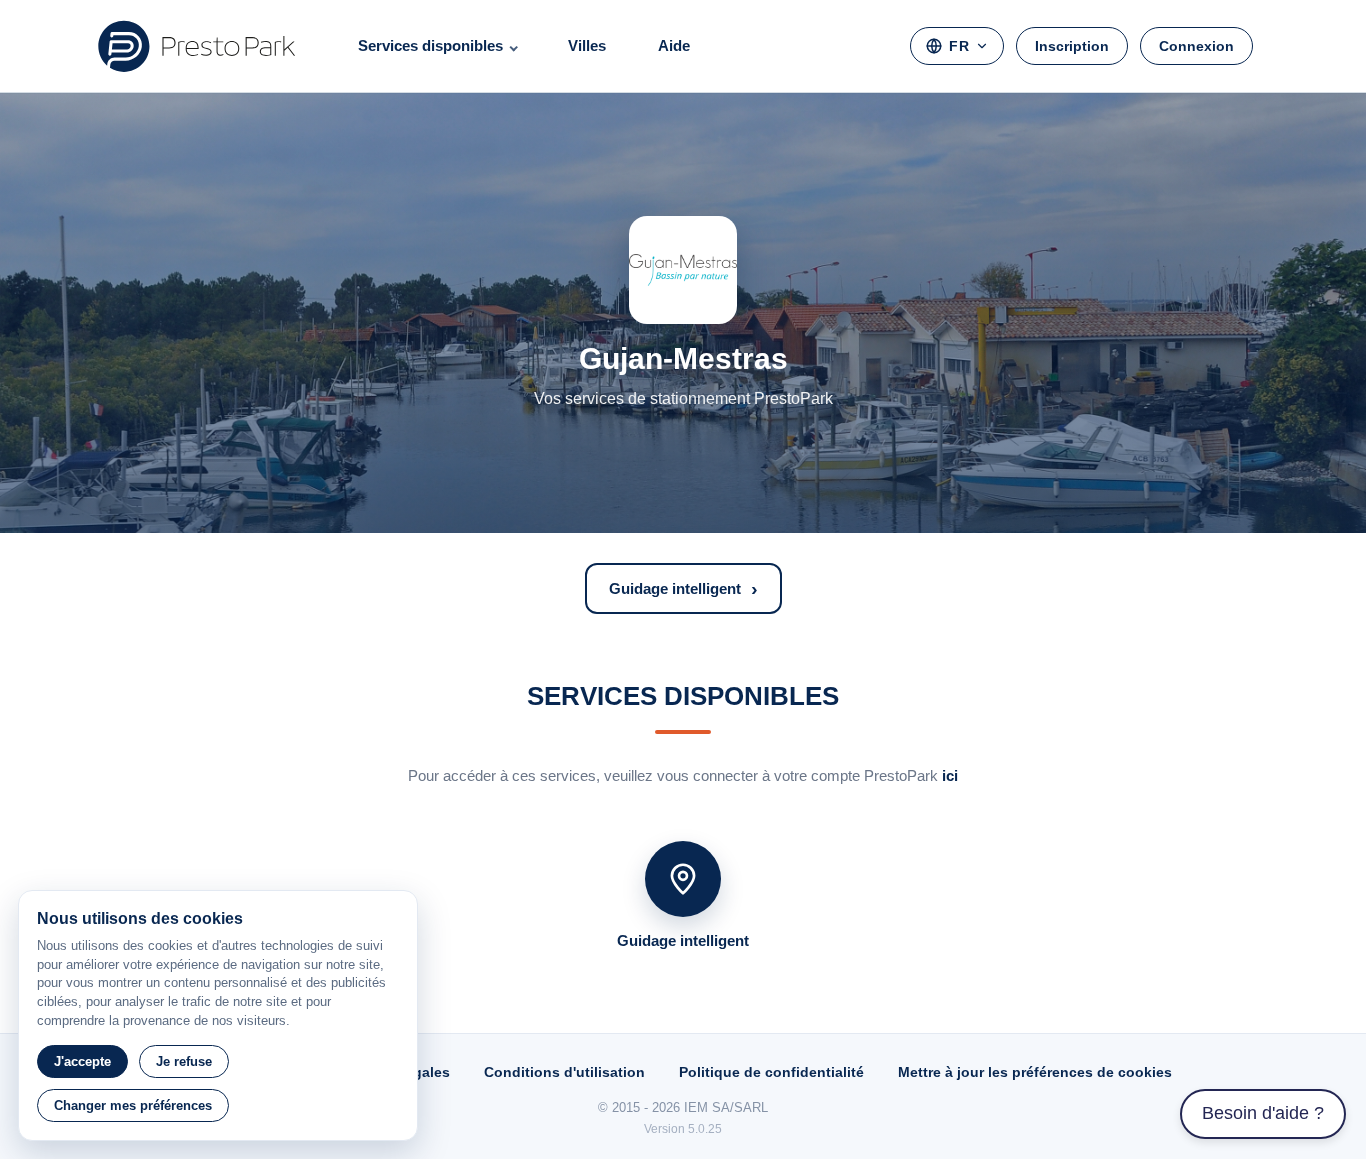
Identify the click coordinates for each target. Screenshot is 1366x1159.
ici (950, 775)
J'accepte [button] (82, 1061)
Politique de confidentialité (771, 1072)
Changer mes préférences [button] (133, 1105)
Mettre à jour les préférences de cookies (1035, 1072)
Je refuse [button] (184, 1061)
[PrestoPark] (197, 46)
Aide (674, 45)
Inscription (1072, 46)
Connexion (1196, 46)
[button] (683, 588)
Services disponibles (430, 45)
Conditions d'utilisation (564, 1072)
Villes (587, 45)
